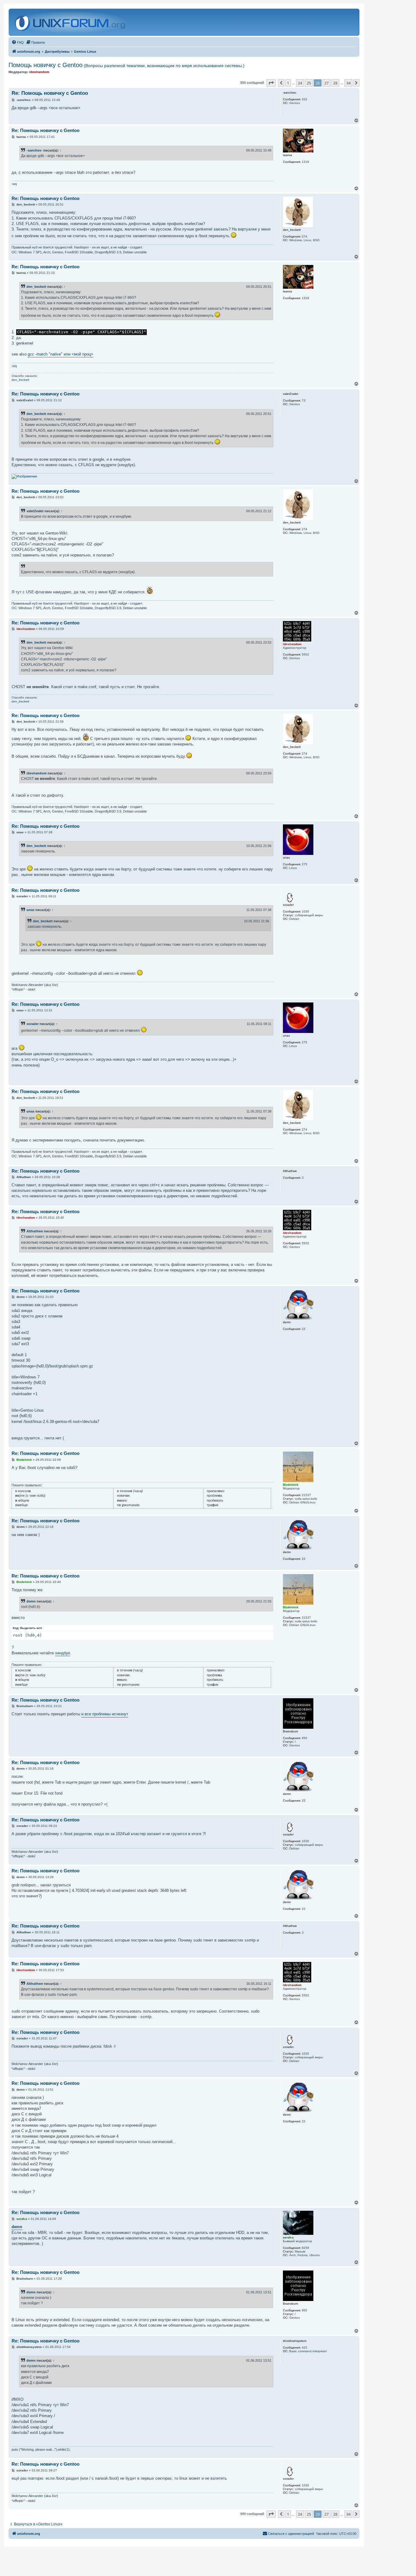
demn (31, 1601)
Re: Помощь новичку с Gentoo (50, 93)
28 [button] (335, 83)
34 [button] (348, 83)
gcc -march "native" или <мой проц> (60, 354)
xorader (33, 1024)
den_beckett (36, 287)
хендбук (63, 1653)
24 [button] (300, 83)
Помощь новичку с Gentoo (127, 65)
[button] (271, 83)
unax (30, 910)
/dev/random (37, 773)
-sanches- (34, 150)
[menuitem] (18, 42)
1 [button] (288, 83)
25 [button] (309, 83)
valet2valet (35, 511)
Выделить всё (31, 1628)
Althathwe (35, 1231)
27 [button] (326, 83)
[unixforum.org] (71, 22)
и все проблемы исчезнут (105, 1714)
